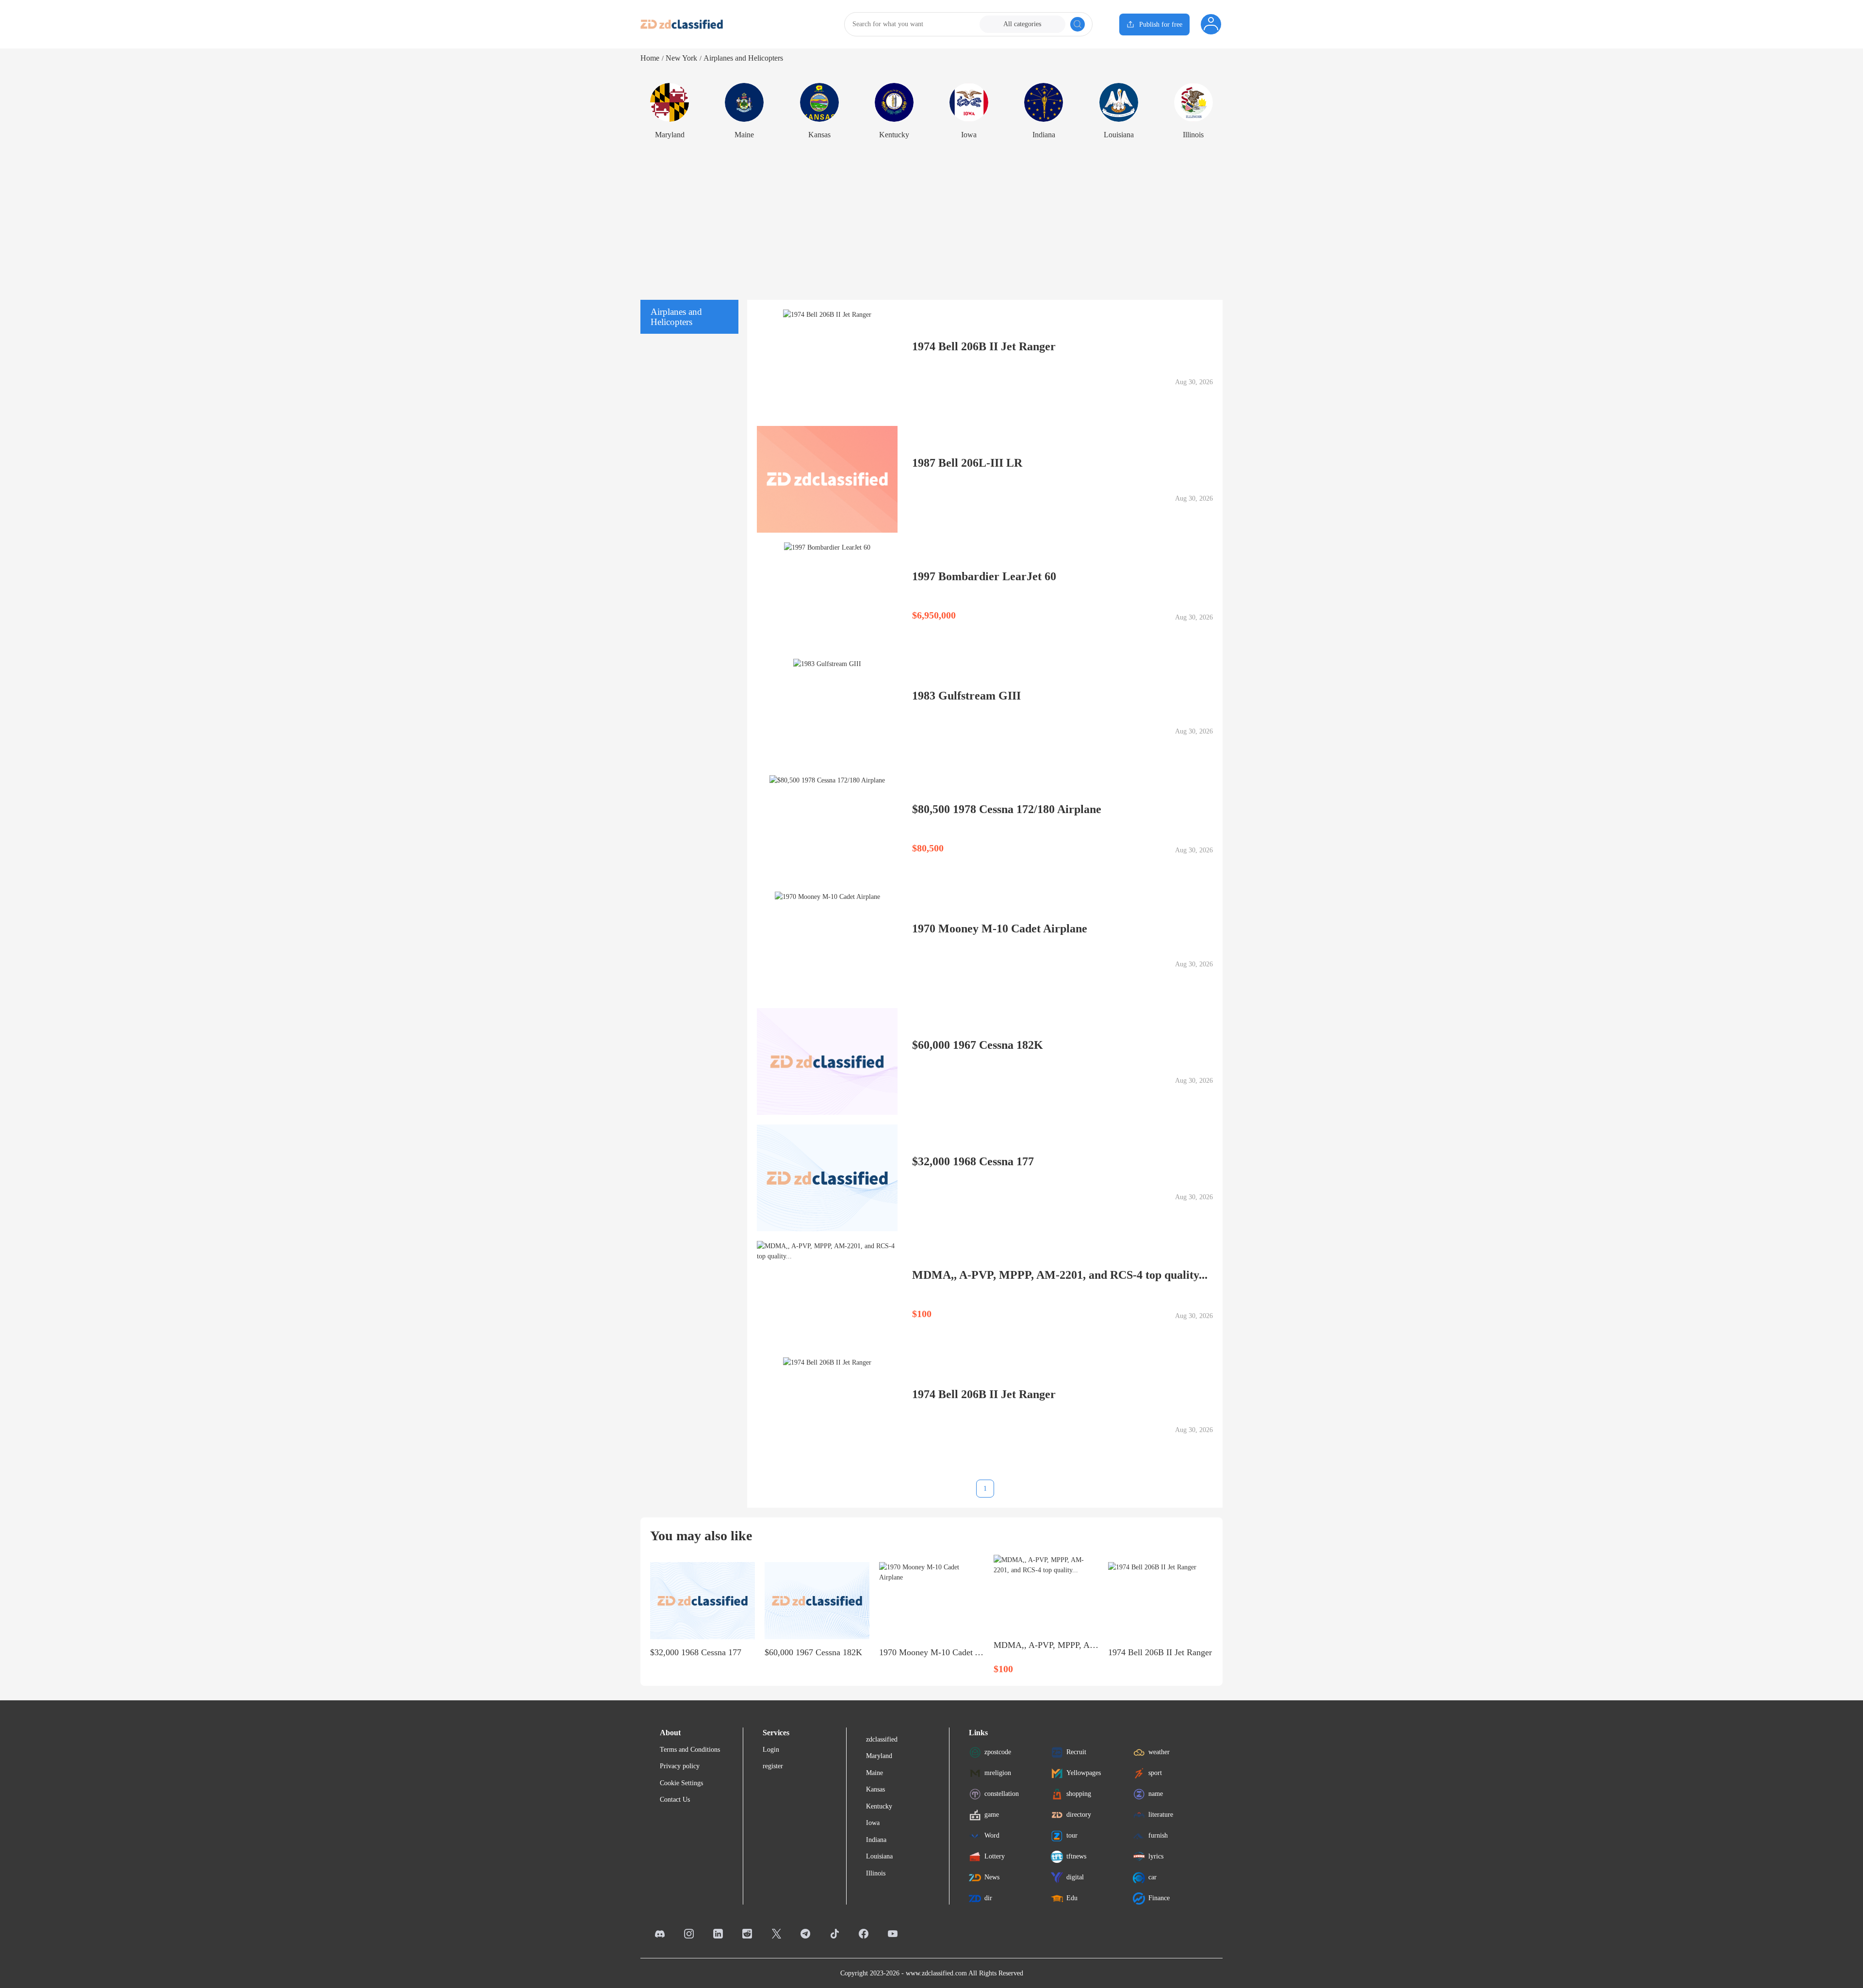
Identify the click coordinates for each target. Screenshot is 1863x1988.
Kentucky (879, 1806)
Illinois (876, 1873)
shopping (1079, 1794)
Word (992, 1835)
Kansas (875, 1789)
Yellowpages (1084, 1773)
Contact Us (675, 1800)
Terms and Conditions (690, 1750)
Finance (1159, 1898)
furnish (1158, 1835)
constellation (1002, 1794)
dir (988, 1898)
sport (1155, 1773)
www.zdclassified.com (936, 1973)
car (1152, 1877)
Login (771, 1750)
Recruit (1076, 1752)
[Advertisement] (931, 217)
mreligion (998, 1773)
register (773, 1766)
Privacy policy (680, 1766)
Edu (1072, 1898)
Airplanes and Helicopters (743, 58)
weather (1159, 1752)
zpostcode (998, 1752)
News (992, 1877)
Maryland (879, 1756)
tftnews (1076, 1856)
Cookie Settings (681, 1783)
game (992, 1815)
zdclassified (882, 1739)
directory (1079, 1815)
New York (681, 58)
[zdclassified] (682, 24)
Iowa (873, 1823)
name (1156, 1794)
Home (650, 58)
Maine (874, 1773)
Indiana (876, 1840)
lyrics (1156, 1856)
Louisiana (879, 1856)
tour (1072, 1835)
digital (1075, 1877)
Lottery (995, 1856)
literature (1161, 1815)
